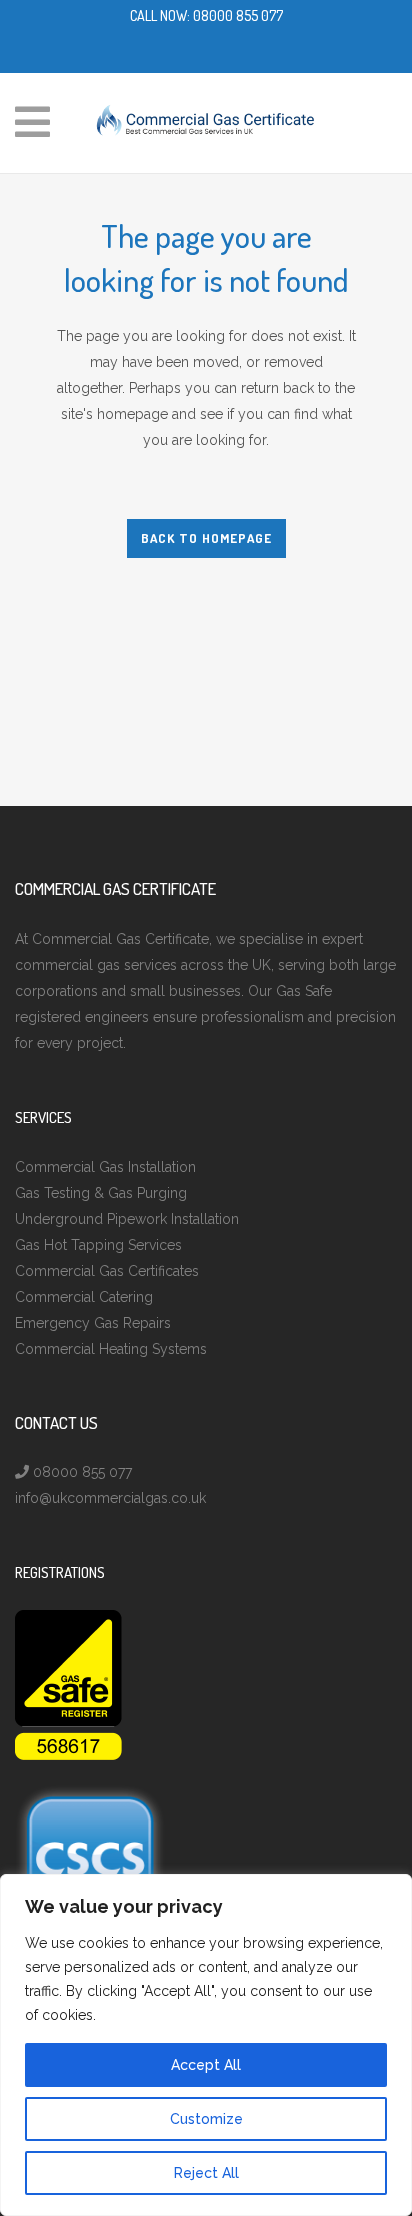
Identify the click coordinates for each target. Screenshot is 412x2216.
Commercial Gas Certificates (107, 1271)
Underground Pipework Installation (127, 1219)
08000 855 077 (238, 15)
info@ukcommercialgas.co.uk (110, 1498)
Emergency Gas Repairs (93, 1323)
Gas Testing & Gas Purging (101, 1193)
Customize (206, 2119)
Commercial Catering (84, 1297)
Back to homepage (206, 538)
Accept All (206, 2065)
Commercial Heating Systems (111, 1349)
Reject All (206, 2173)
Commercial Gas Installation (105, 1167)
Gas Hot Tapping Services (98, 1245)
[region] (206, 2045)
